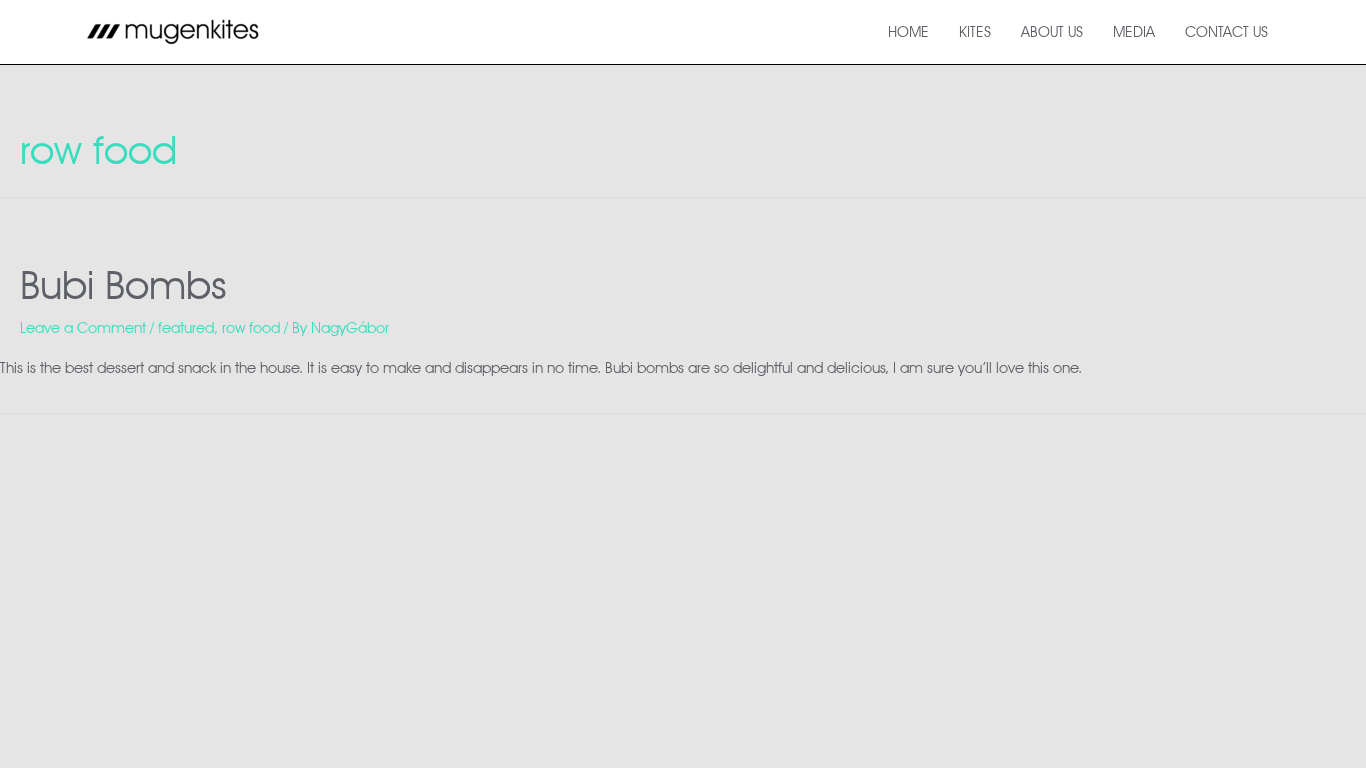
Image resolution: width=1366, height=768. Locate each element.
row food (251, 328)
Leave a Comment (83, 328)
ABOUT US (1052, 32)
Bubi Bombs (123, 284)
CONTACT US (1226, 32)
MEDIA (1134, 32)
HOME (908, 32)
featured (186, 328)
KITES (975, 32)
